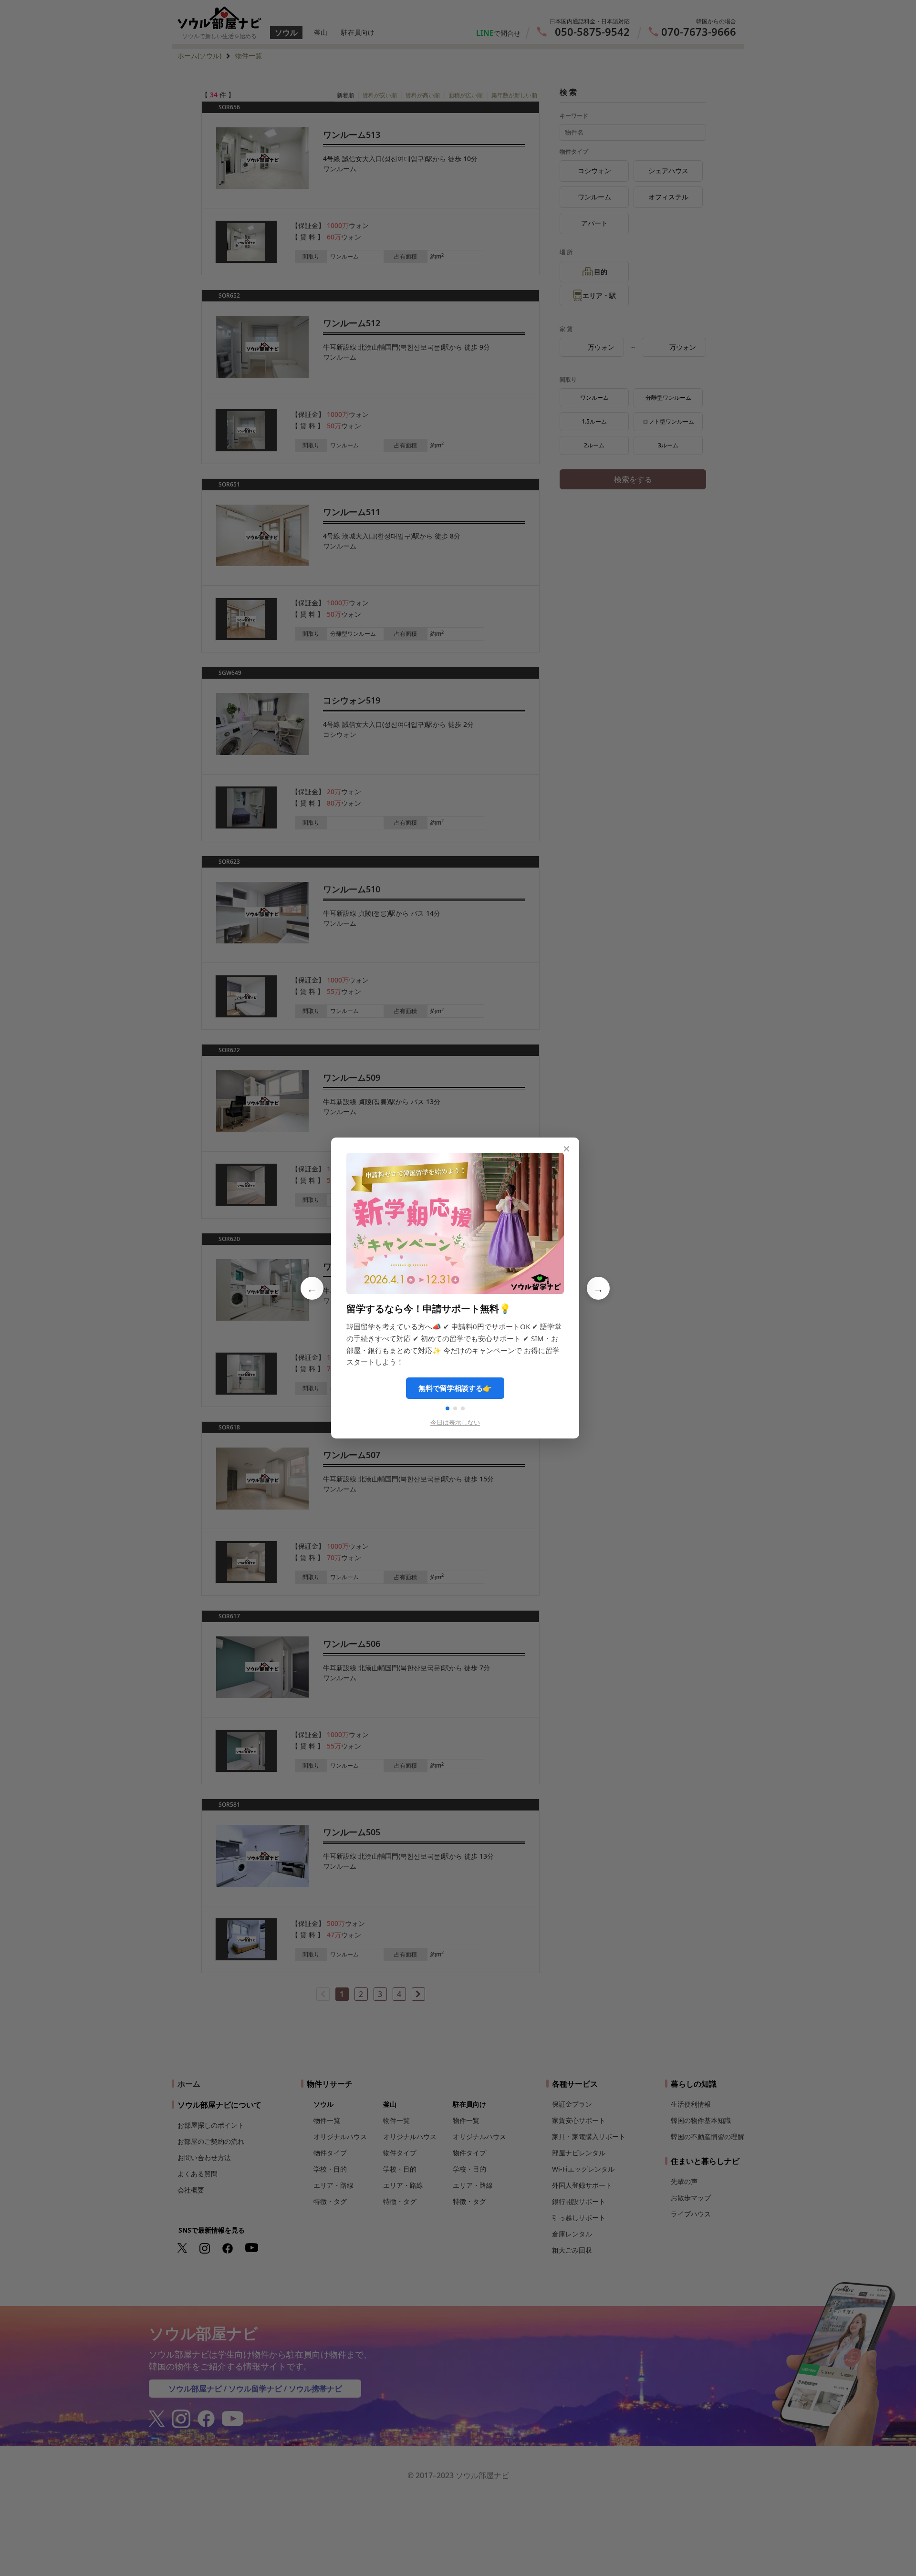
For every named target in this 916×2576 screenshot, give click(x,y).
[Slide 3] (463, 1408)
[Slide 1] (448, 1408)
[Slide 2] (455, 1408)
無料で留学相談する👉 (455, 1388)
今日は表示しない (455, 1422)
